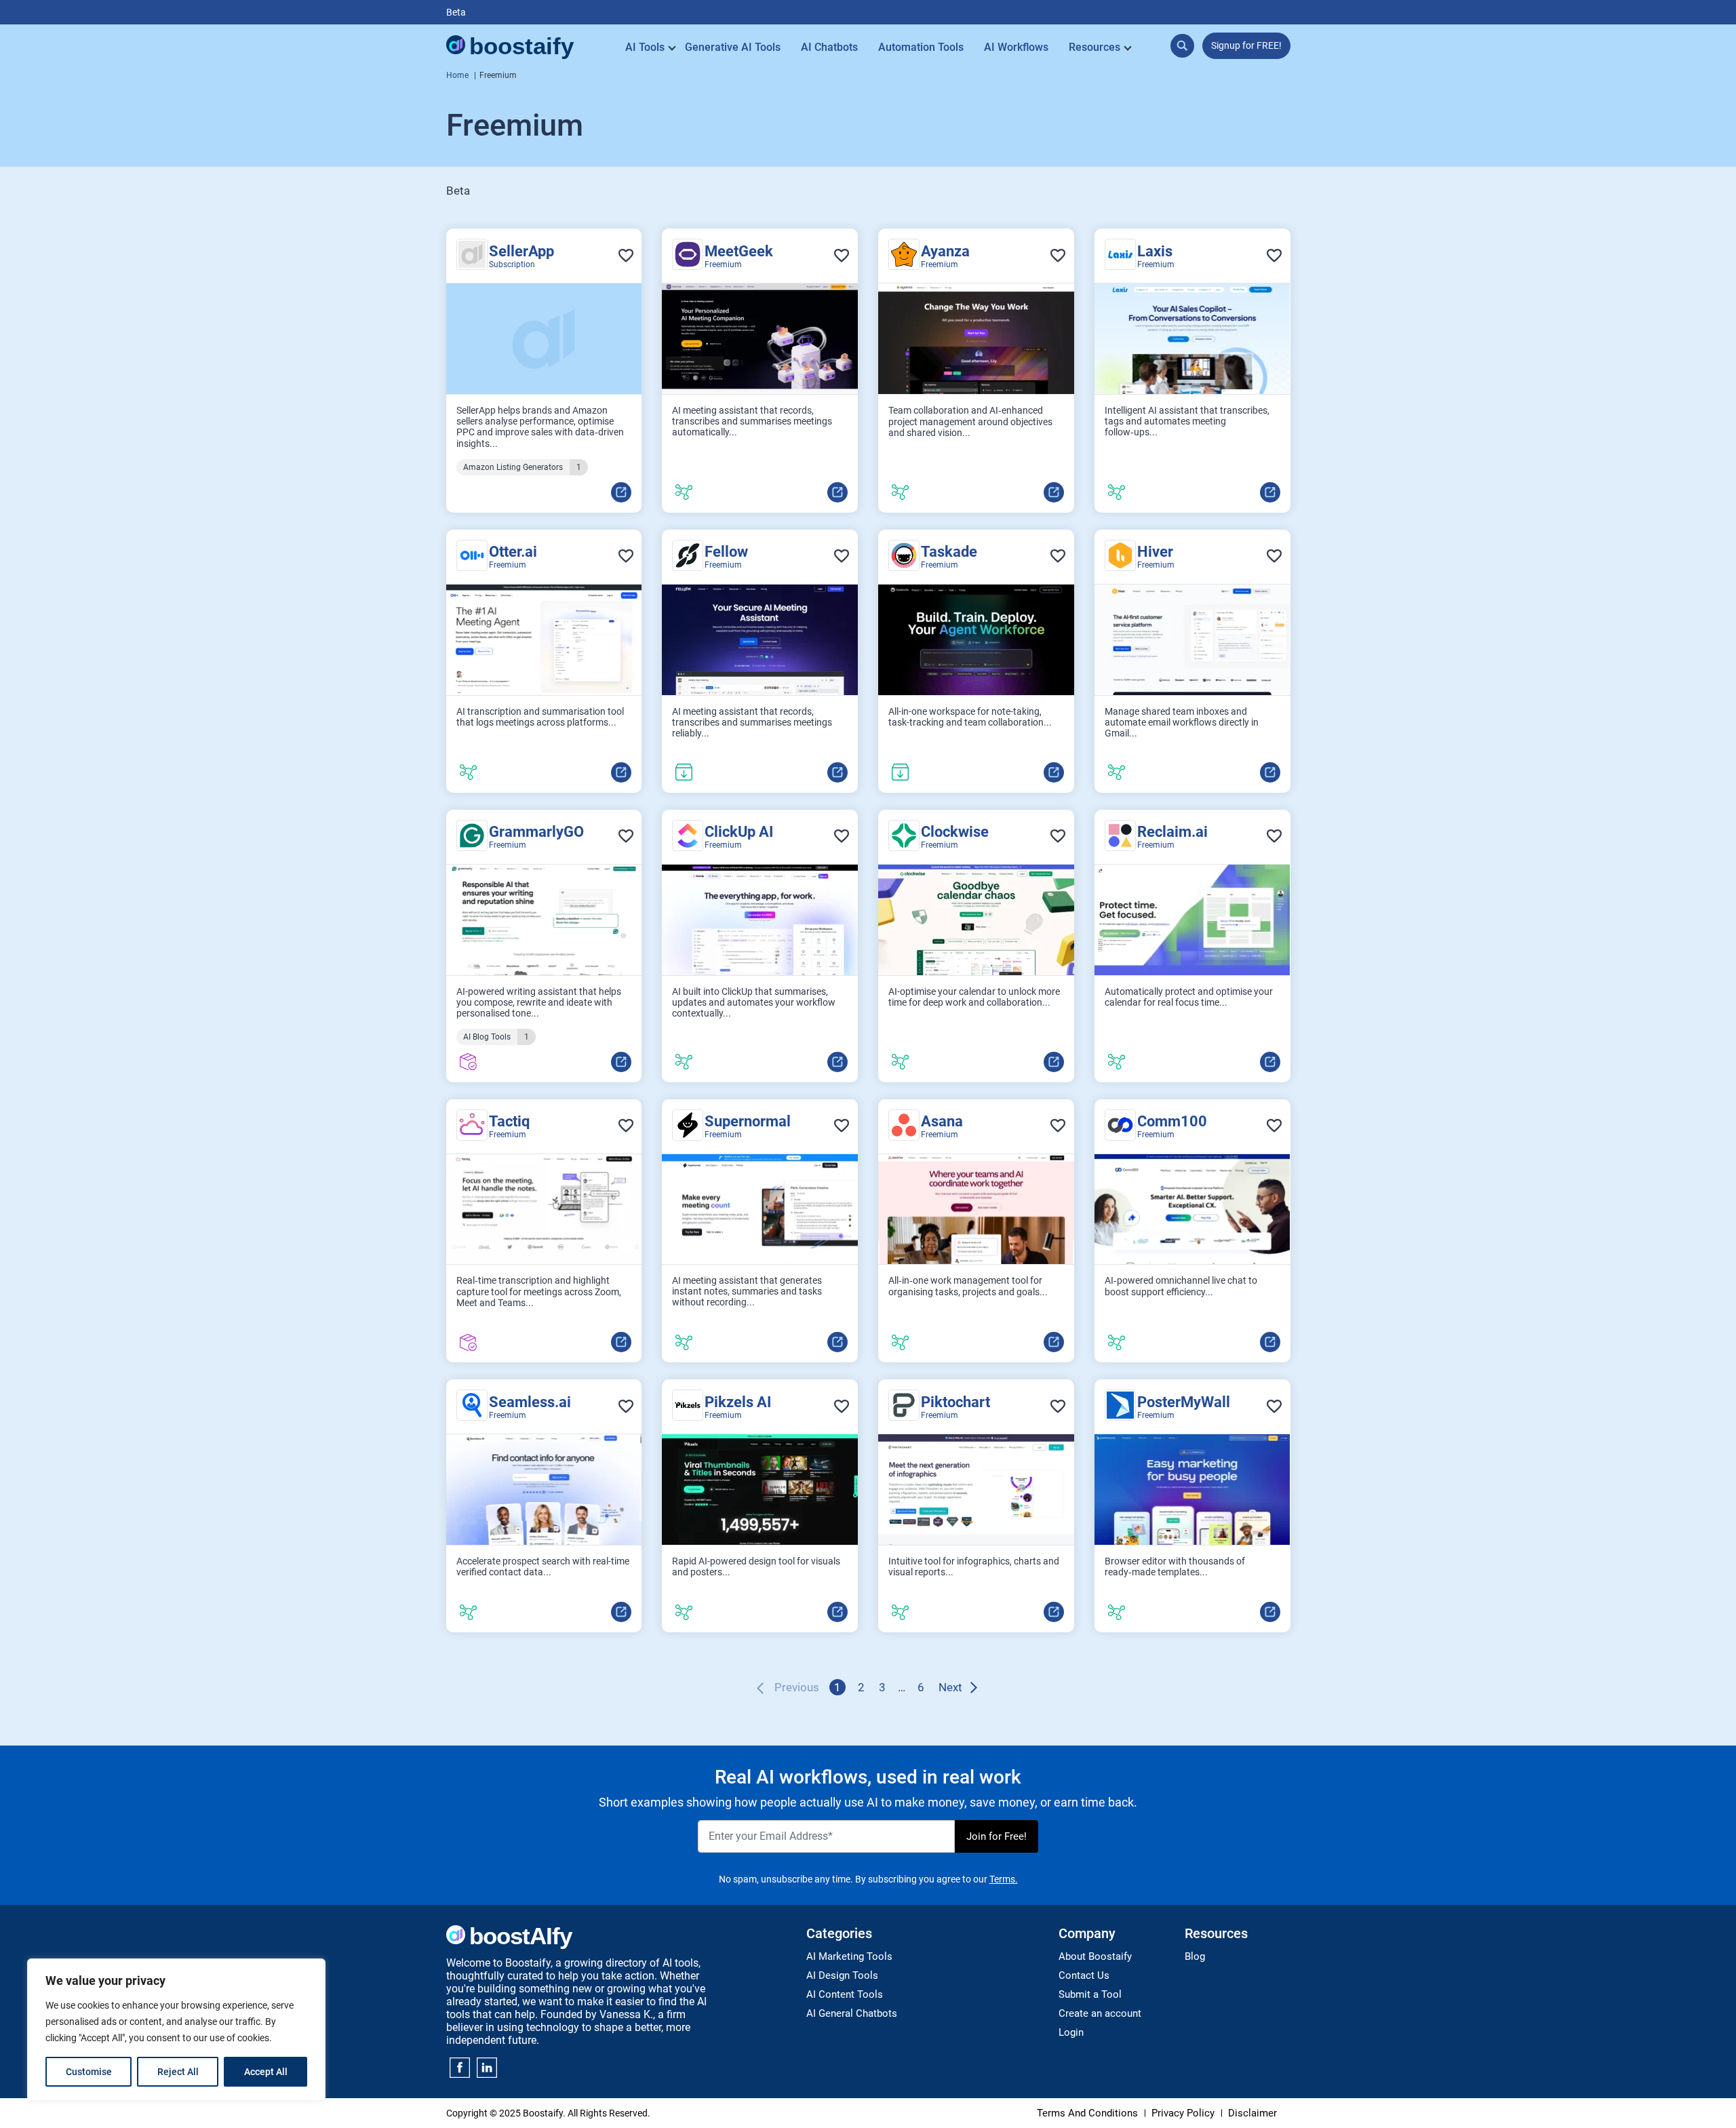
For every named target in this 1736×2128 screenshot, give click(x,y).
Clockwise (955, 832)
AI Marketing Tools (849, 1956)
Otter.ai (513, 552)
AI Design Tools (842, 1975)
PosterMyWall (1184, 1402)
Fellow (726, 552)
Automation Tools (921, 47)
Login (1071, 2032)
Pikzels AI (738, 1402)
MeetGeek (739, 251)
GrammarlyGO (536, 832)
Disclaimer (1252, 2113)
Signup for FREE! (1246, 45)
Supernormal (748, 1121)
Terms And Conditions (1087, 2113)
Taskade (949, 552)
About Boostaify (1095, 1956)
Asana (942, 1121)
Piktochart (955, 1402)
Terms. (1004, 1879)
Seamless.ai (530, 1402)
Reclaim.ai (1172, 832)
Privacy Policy (1183, 2113)
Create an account (1100, 2013)
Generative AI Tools (733, 47)
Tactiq (509, 1121)
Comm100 (1172, 1121)
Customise (89, 2072)
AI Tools (645, 47)
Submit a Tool (1090, 1994)
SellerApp (521, 251)
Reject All (178, 2072)
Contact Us (1084, 1975)
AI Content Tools (845, 1994)
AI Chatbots (829, 47)
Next (950, 1687)
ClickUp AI (739, 832)
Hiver (1155, 552)
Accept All (266, 2072)
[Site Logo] (511, 47)
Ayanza (945, 251)
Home (457, 75)
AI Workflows (1016, 47)
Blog (1195, 1956)
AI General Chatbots (852, 2013)
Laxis (1155, 251)
